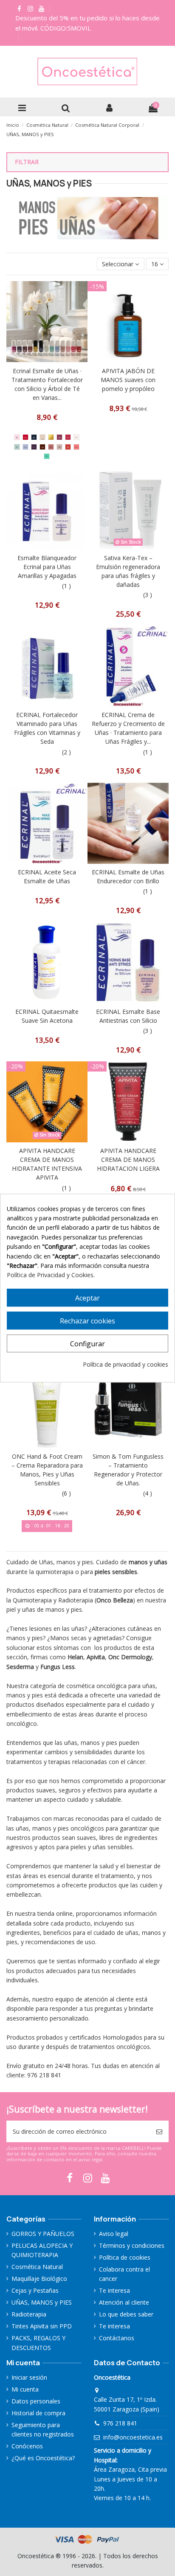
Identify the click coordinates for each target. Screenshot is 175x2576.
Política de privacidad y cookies (126, 1364)
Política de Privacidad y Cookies (50, 1275)
